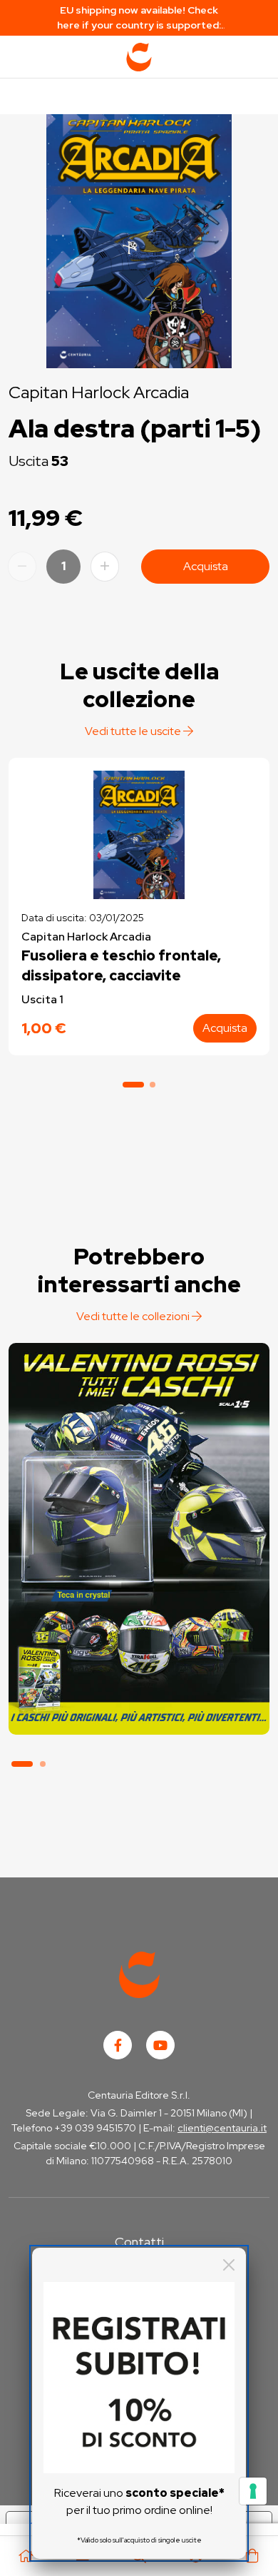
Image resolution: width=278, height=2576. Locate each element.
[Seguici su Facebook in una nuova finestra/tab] (118, 2045)
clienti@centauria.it (222, 2128)
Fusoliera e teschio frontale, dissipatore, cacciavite (121, 965)
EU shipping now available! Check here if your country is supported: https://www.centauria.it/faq (139, 18)
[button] (133, 1085)
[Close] (229, 2265)
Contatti (139, 2242)
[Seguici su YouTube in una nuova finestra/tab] (160, 2045)
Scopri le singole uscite (139, 1709)
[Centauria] (139, 57)
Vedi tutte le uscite (134, 731)
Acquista (206, 566)
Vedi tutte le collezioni (134, 1316)
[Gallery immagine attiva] (139, 238)
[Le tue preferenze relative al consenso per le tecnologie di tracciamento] (253, 2491)
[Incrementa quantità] (105, 567)
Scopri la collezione (139, 1669)
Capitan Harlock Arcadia (99, 392)
